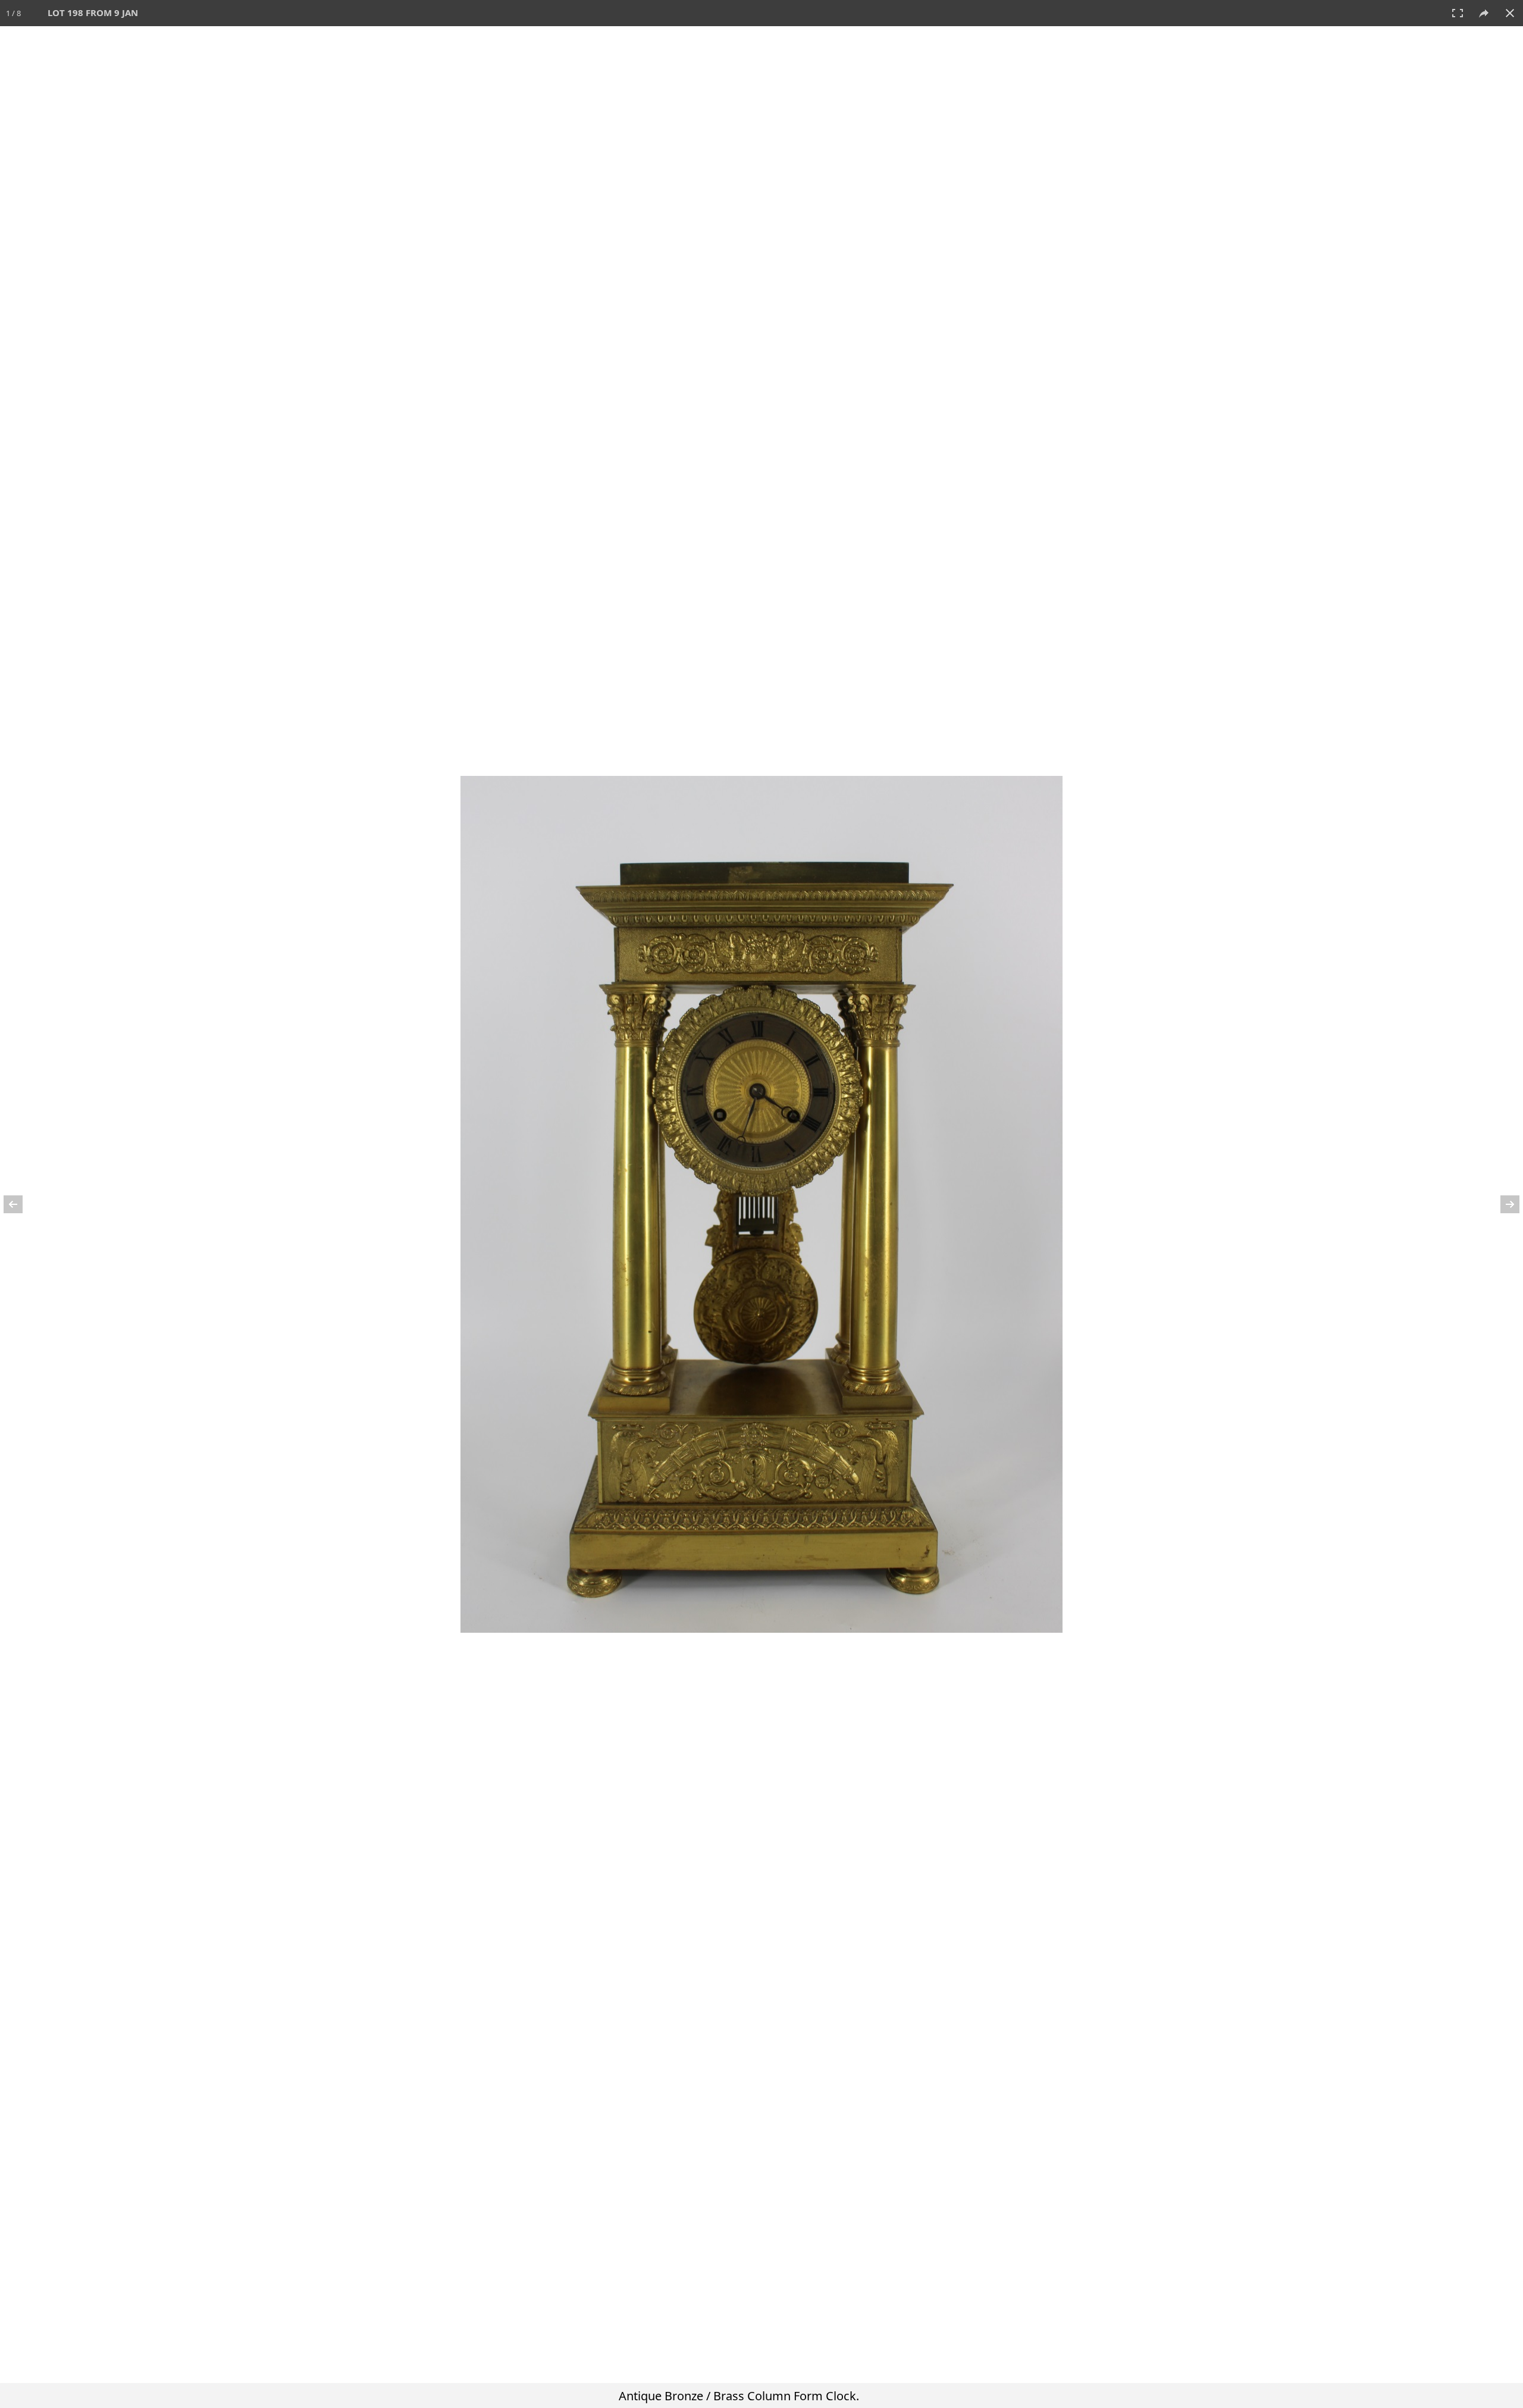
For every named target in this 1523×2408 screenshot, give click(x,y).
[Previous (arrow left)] (21, 1204)
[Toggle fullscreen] (1458, 13)
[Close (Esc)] (1510, 13)
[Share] (1484, 13)
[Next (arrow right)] (1502, 1204)
